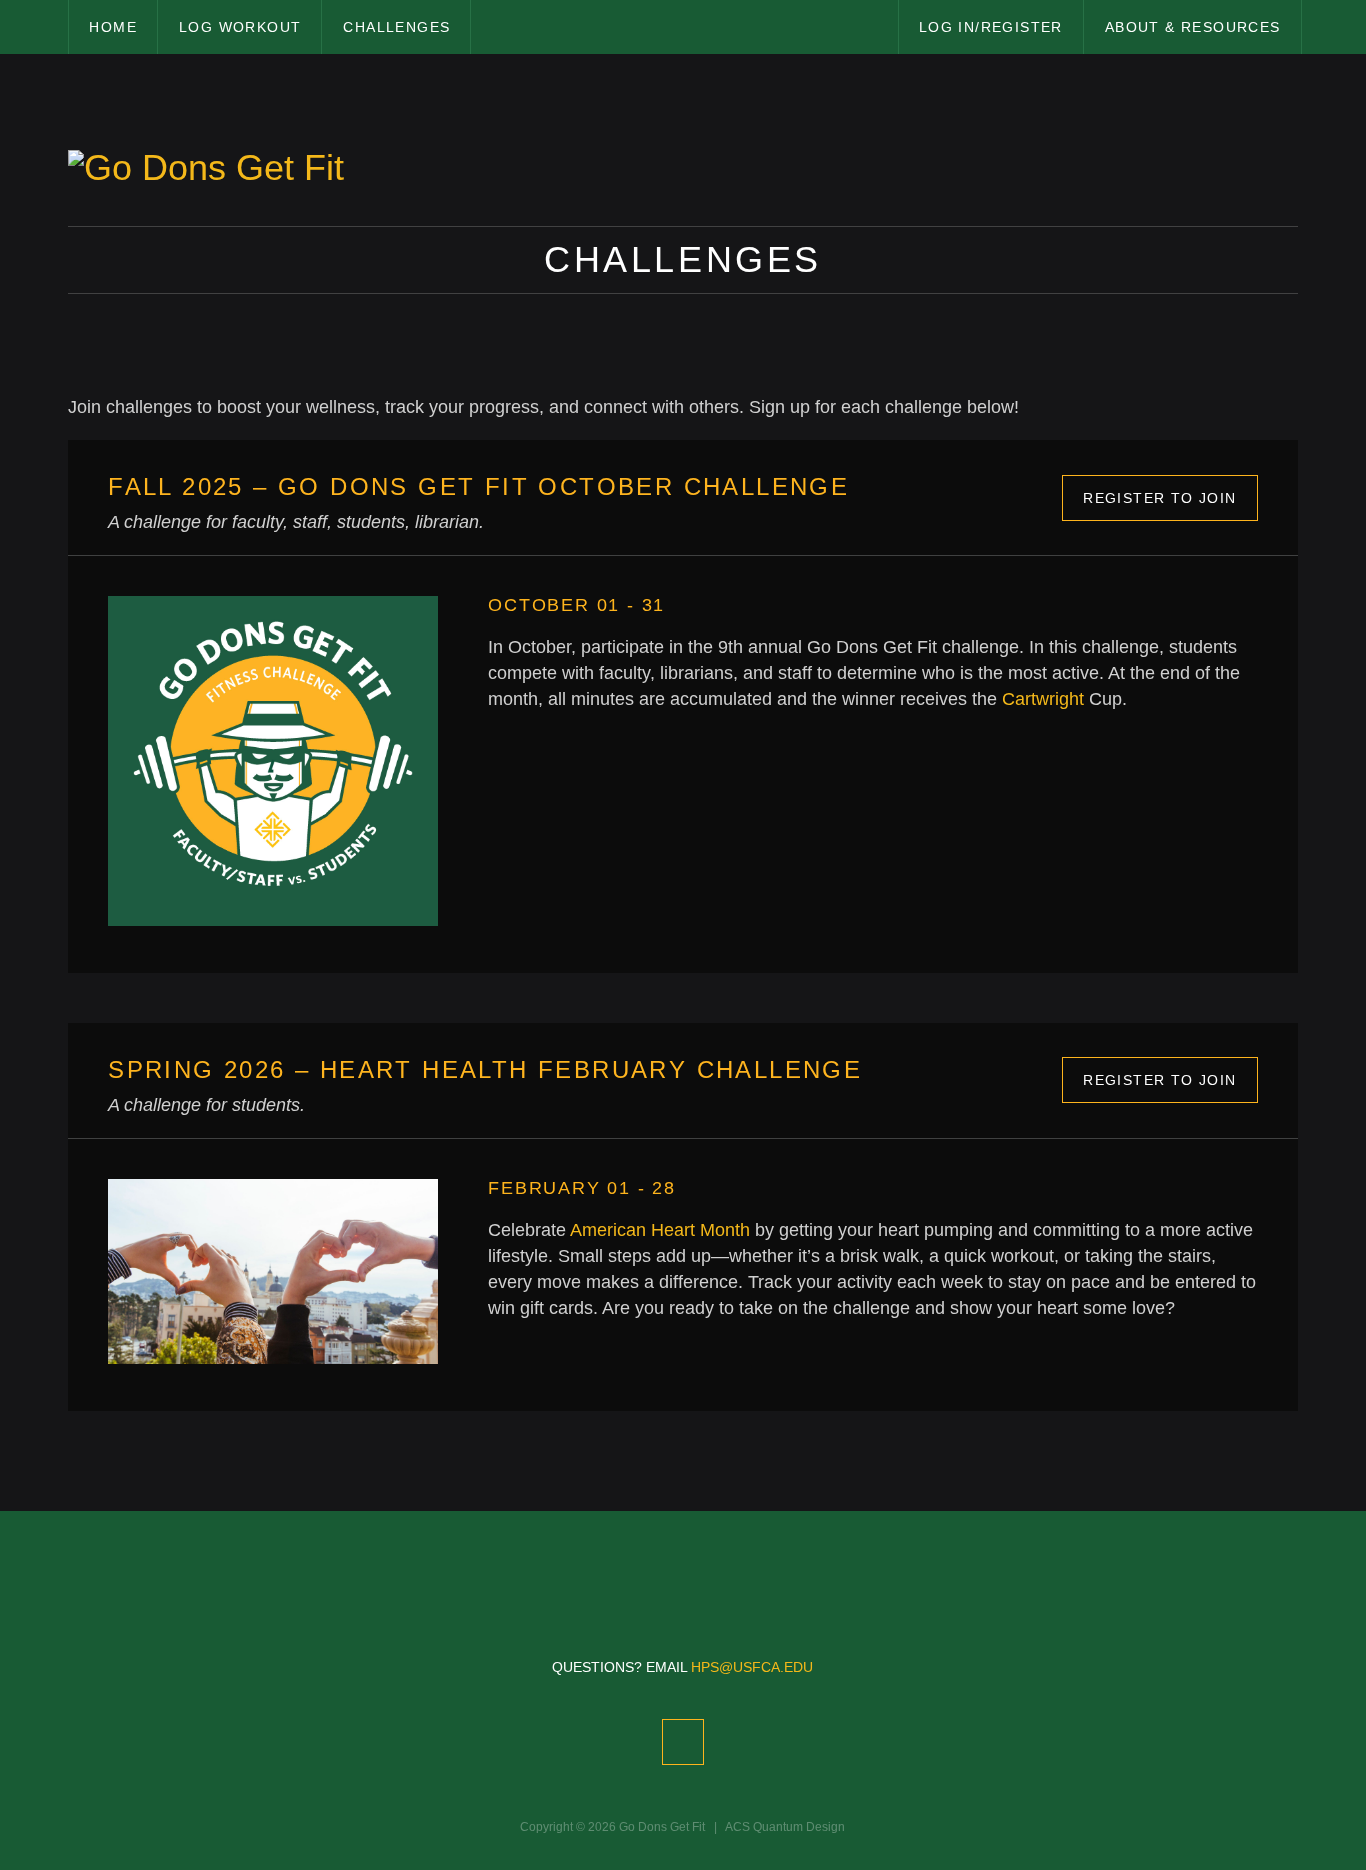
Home (113, 27)
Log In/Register (991, 27)
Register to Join (1159, 498)
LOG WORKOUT (240, 27)
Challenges (396, 27)
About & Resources (1193, 27)
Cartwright (1043, 699)
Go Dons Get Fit (662, 1827)
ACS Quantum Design (785, 1827)
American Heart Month (660, 1230)
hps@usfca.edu (752, 1667)
